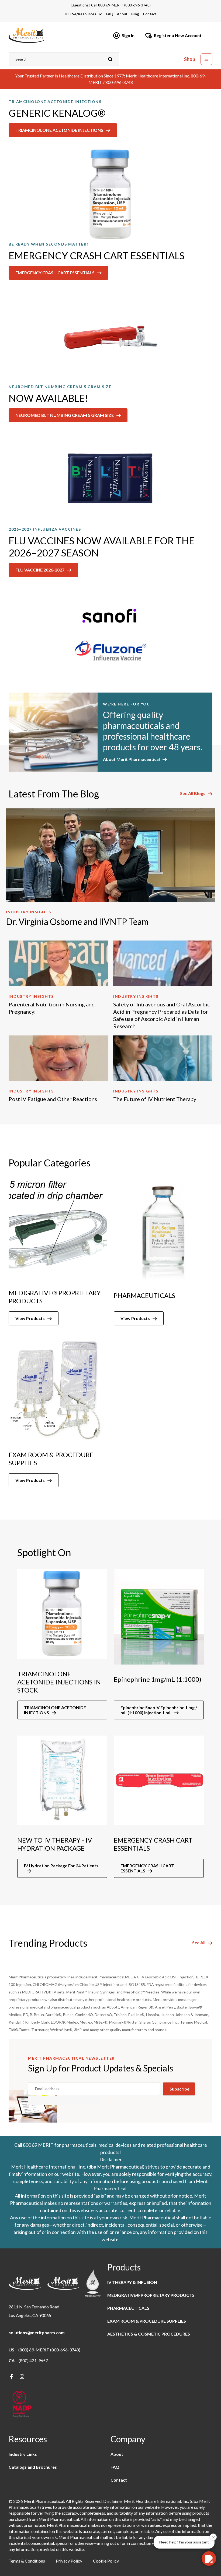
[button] (206, 59)
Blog (135, 14)
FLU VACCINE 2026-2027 (40, 570)
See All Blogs (193, 793)
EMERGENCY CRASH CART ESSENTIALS (55, 273)
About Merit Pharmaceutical (131, 759)
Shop (190, 59)
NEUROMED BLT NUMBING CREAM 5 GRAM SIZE (65, 415)
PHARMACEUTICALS (128, 2308)
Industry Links (23, 2454)
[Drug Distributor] (22, 2405)
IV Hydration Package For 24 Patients (61, 1866)
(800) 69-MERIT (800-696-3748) (49, 2350)
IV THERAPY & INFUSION (132, 2282)
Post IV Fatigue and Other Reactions (53, 1099)
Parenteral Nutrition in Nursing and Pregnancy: (52, 1008)
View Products (30, 1318)
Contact (150, 14)
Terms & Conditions (27, 2561)
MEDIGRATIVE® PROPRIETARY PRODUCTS (151, 2295)
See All (199, 1943)
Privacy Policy (69, 2561)
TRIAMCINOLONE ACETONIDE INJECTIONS (59, 130)
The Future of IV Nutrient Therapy (155, 1099)
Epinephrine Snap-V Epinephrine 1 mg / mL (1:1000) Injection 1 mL (159, 1710)
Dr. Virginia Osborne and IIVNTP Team (77, 922)
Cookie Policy (106, 2561)
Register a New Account (178, 35)
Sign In (128, 35)
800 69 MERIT (38, 2145)
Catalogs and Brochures (33, 2467)
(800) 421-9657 (33, 2360)
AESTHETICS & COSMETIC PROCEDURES (149, 2334)
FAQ (110, 14)
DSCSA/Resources (80, 14)
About (122, 14)
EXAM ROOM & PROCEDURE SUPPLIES (147, 2321)
